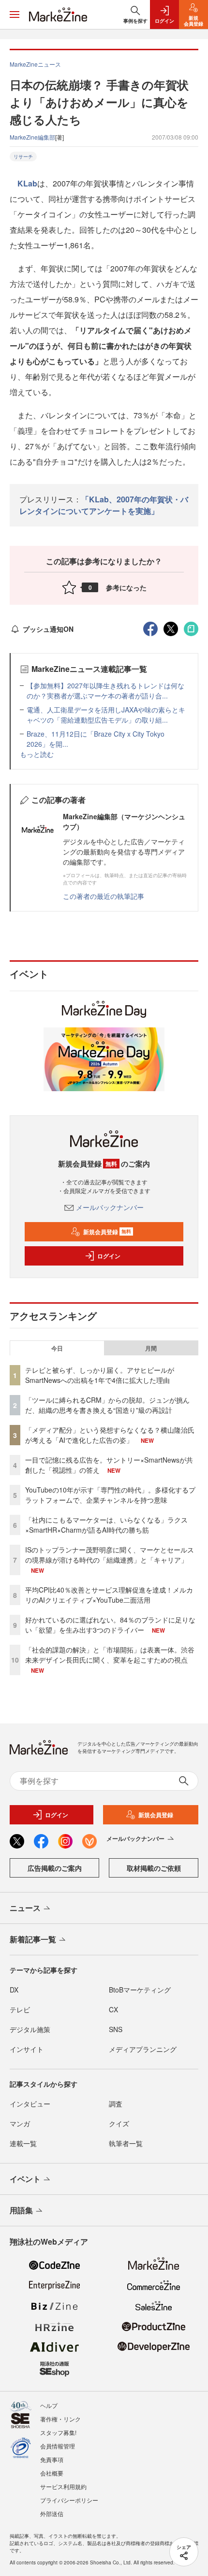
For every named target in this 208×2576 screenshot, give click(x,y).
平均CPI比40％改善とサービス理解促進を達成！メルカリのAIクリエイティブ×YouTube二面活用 (109, 1595)
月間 (151, 1348)
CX (113, 2009)
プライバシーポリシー (69, 2500)
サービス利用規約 (63, 2486)
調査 (116, 2104)
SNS (116, 2029)
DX (14, 1990)
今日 (57, 1348)
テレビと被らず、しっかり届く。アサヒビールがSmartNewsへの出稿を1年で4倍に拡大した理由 (100, 1375)
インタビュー (30, 2104)
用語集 (21, 2210)
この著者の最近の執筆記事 (104, 896)
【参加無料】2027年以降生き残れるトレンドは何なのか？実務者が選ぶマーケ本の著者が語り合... (105, 690)
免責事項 (52, 2459)
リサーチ (23, 157)
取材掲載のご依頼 (154, 1868)
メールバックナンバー (110, 1207)
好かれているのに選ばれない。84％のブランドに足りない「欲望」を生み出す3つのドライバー (110, 1625)
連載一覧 (23, 2143)
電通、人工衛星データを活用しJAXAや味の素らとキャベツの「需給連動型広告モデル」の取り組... (106, 715)
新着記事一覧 (33, 1939)
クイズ (119, 2123)
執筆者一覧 (126, 2143)
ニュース (25, 1908)
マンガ (20, 2123)
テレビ (20, 2009)
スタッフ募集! (58, 2432)
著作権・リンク (60, 2419)
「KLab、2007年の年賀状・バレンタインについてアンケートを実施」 (104, 505)
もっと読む (37, 754)
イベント (25, 2179)
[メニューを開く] (15, 14)
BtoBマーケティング (140, 1990)
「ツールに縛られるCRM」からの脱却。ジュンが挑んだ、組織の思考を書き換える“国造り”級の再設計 (107, 1405)
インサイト (27, 2049)
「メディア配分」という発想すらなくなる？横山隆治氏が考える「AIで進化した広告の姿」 (110, 1435)
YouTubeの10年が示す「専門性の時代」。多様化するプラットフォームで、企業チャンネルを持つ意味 (110, 1495)
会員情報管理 (58, 2446)
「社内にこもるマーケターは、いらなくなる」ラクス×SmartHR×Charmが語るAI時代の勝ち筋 (106, 1525)
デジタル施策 (30, 2029)
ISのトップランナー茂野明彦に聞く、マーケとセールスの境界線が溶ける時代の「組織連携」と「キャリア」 (110, 1555)
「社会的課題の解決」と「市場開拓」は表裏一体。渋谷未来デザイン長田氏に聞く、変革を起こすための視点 (110, 1655)
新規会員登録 (107, 1232)
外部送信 (52, 2513)
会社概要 (52, 2473)
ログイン (109, 1256)
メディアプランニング (143, 2049)
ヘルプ (49, 2405)
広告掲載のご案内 (55, 1868)
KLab (27, 183)
